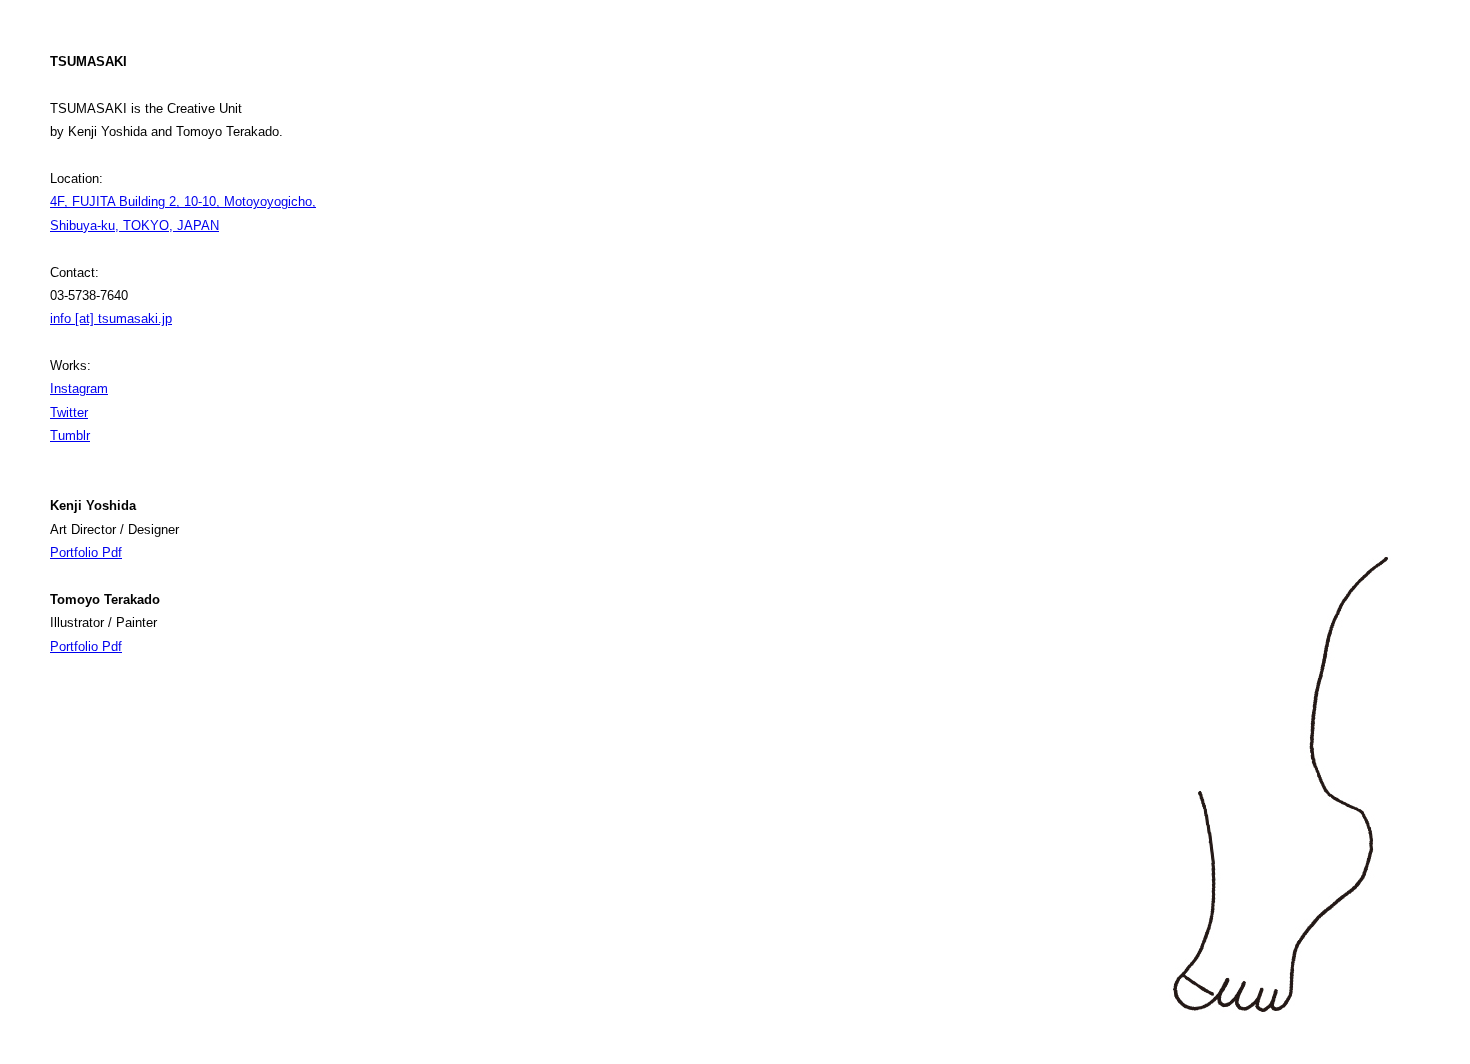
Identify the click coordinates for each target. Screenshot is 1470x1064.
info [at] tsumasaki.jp (111, 318)
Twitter (69, 412)
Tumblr (70, 435)
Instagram (79, 388)
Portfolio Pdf (86, 552)
